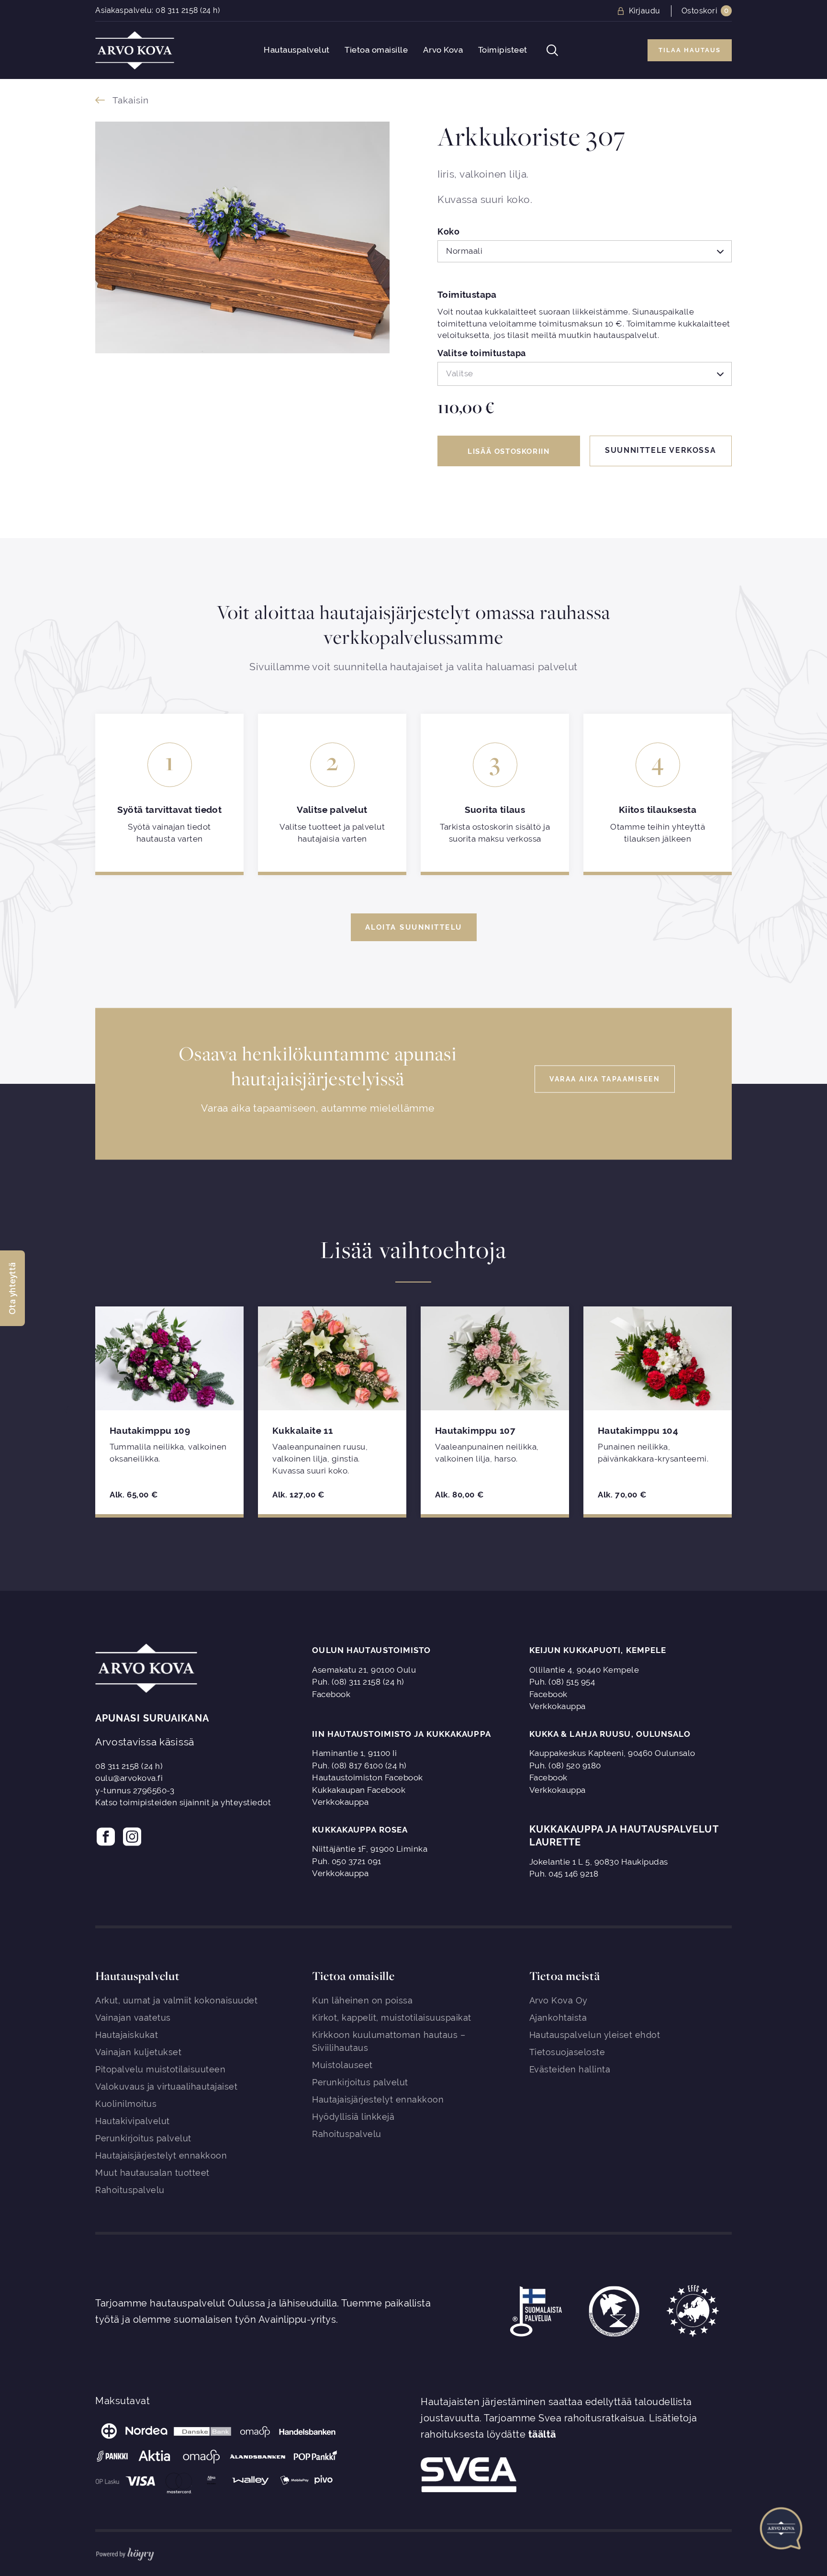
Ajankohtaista (558, 2018)
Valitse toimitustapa (482, 354)
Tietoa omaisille (376, 50)
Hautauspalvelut (297, 50)
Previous (70, 1410)
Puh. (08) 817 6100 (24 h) (359, 1766)
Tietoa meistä (565, 1976)
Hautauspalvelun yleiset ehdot (595, 2035)
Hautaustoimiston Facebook (368, 1777)
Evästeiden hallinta (570, 2069)
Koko (448, 232)
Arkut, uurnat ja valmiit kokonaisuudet (176, 2000)
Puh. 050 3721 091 (347, 1861)
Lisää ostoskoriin (508, 451)
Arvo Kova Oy (559, 2000)
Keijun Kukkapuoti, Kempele (598, 1650)
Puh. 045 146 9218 (564, 1874)
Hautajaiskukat (127, 2035)
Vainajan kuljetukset (138, 2052)
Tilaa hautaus (690, 50)
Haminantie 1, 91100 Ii (354, 1753)
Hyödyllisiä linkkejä (353, 2117)
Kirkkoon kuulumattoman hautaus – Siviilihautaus (389, 2041)
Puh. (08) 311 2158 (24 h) (358, 1682)
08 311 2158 (177, 10)
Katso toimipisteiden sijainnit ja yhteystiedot (183, 1802)
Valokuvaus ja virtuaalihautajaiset (166, 2087)
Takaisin (131, 100)
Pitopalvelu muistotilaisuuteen (160, 2069)
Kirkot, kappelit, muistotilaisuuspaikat (392, 2018)
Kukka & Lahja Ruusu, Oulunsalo (610, 1734)
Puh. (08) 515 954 (562, 1682)
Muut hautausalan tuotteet (152, 2173)
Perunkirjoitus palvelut (143, 2138)
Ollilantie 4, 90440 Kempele (584, 1670)
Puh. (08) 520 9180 (565, 1766)
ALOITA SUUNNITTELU (414, 927)
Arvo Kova (443, 50)
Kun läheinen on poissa (362, 2000)
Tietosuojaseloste (567, 2052)
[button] (12, 1288)
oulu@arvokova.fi (129, 1778)
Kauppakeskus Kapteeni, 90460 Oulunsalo (612, 1753)
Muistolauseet (342, 2065)
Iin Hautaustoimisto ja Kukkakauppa (401, 1734)
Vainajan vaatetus (133, 2018)
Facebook (331, 1694)
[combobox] (585, 251)
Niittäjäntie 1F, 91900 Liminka (370, 1849)
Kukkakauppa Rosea (360, 1830)
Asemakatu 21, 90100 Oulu (364, 1670)
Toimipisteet (503, 50)
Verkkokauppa (558, 1706)
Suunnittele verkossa (660, 450)
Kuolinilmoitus (126, 2104)
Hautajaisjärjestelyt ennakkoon (161, 2155)
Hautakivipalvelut (133, 2121)
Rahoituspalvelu (130, 2190)
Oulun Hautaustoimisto (371, 1650)
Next (757, 1410)
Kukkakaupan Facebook (359, 1790)
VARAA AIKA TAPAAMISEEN (605, 1079)
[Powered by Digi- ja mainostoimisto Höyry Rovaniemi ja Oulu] (125, 2552)
